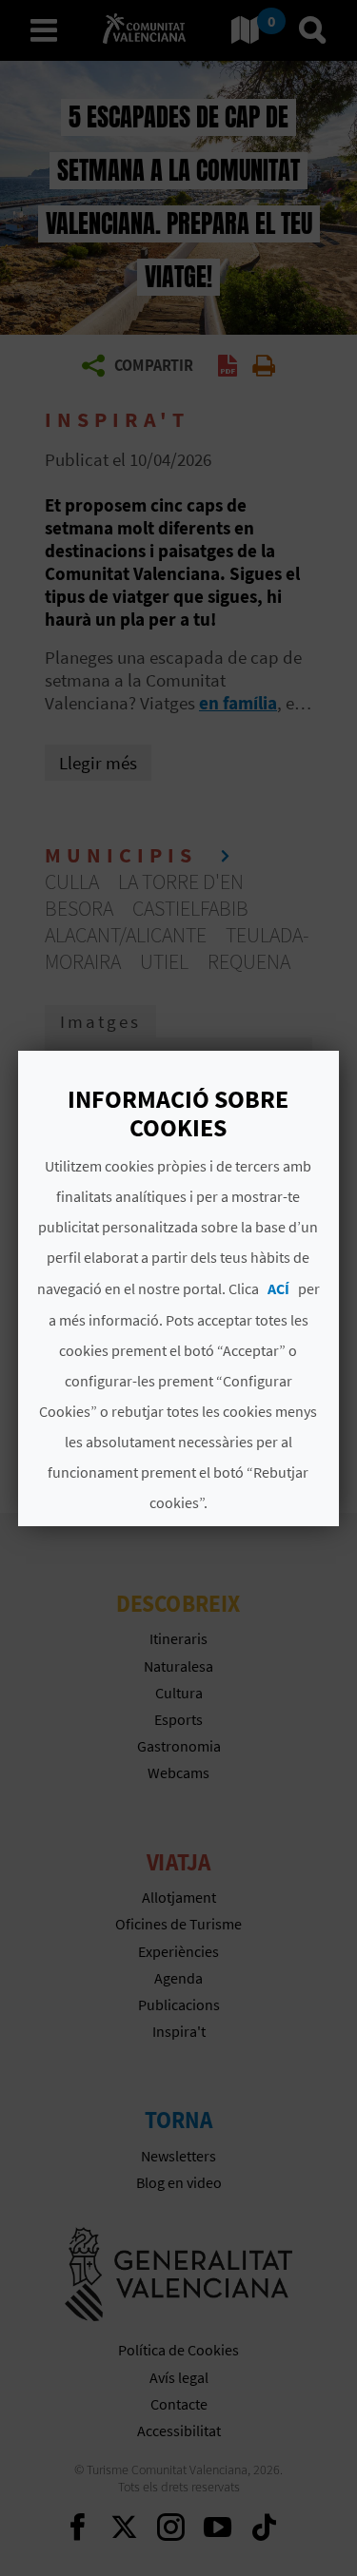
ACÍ (278, 1288)
